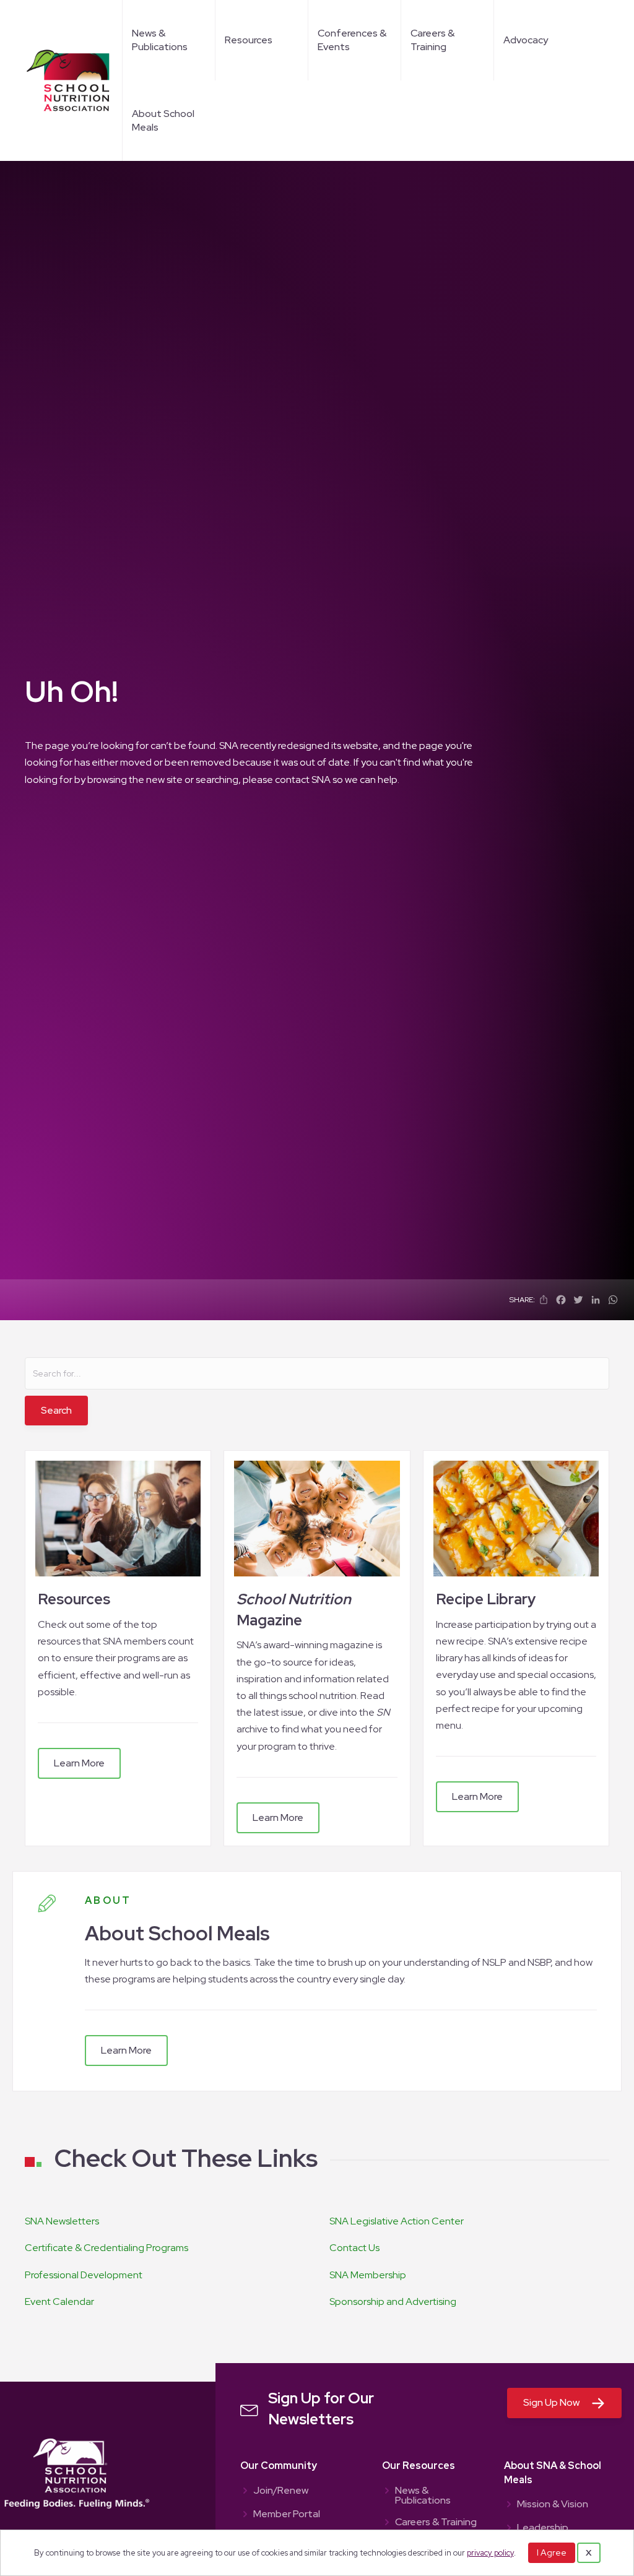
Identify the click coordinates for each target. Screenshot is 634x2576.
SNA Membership (368, 2275)
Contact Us (354, 2248)
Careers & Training (432, 40)
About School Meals (163, 120)
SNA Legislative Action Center (397, 2221)
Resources (249, 40)
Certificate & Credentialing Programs (106, 2248)
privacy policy (490, 2553)
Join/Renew (281, 2491)
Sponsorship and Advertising (393, 2302)
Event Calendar (59, 2302)
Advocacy (526, 40)
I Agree (552, 2552)
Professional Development (84, 2275)
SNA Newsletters (62, 2221)
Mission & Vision (553, 2505)
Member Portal (287, 2515)
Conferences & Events (352, 40)
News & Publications (160, 40)
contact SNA (303, 780)
